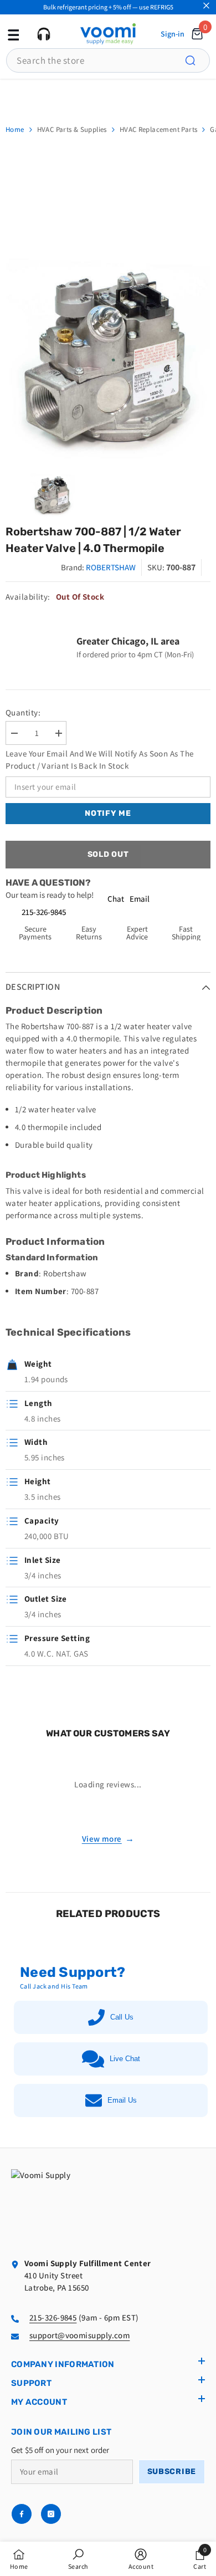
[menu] (12, 34)
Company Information (63, 2364)
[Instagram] (51, 2514)
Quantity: (23, 712)
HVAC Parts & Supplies (72, 129)
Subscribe (172, 2472)
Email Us (122, 2100)
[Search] (197, 60)
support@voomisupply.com (79, 2335)
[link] (78, 2559)
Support (31, 2383)
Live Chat (125, 2059)
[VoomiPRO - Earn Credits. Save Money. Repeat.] (108, 96)
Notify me (108, 813)
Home (15, 129)
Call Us (122, 2017)
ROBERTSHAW (111, 567)
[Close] (206, 6)
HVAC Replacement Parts (159, 129)
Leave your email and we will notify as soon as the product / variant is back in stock (100, 760)
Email (140, 899)
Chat (116, 899)
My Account (39, 2402)
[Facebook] (22, 2514)
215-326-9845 (44, 912)
